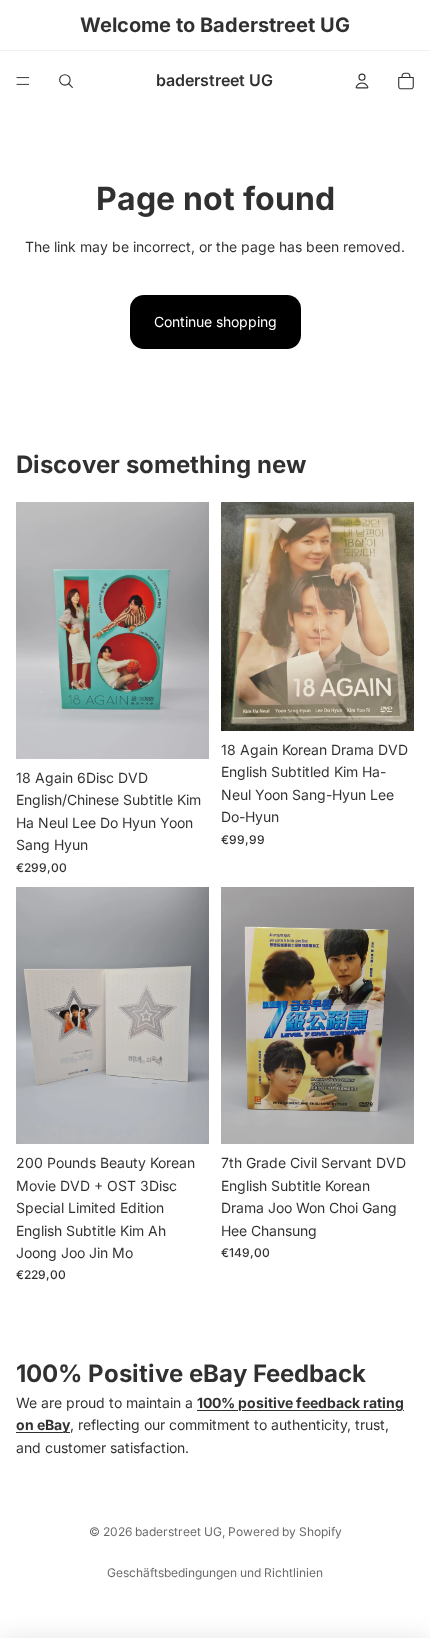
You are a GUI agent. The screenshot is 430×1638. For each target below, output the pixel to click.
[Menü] (23, 81)
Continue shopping (215, 321)
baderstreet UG (178, 1531)
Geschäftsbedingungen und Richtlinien (215, 1572)
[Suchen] (66, 81)
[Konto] (362, 81)
